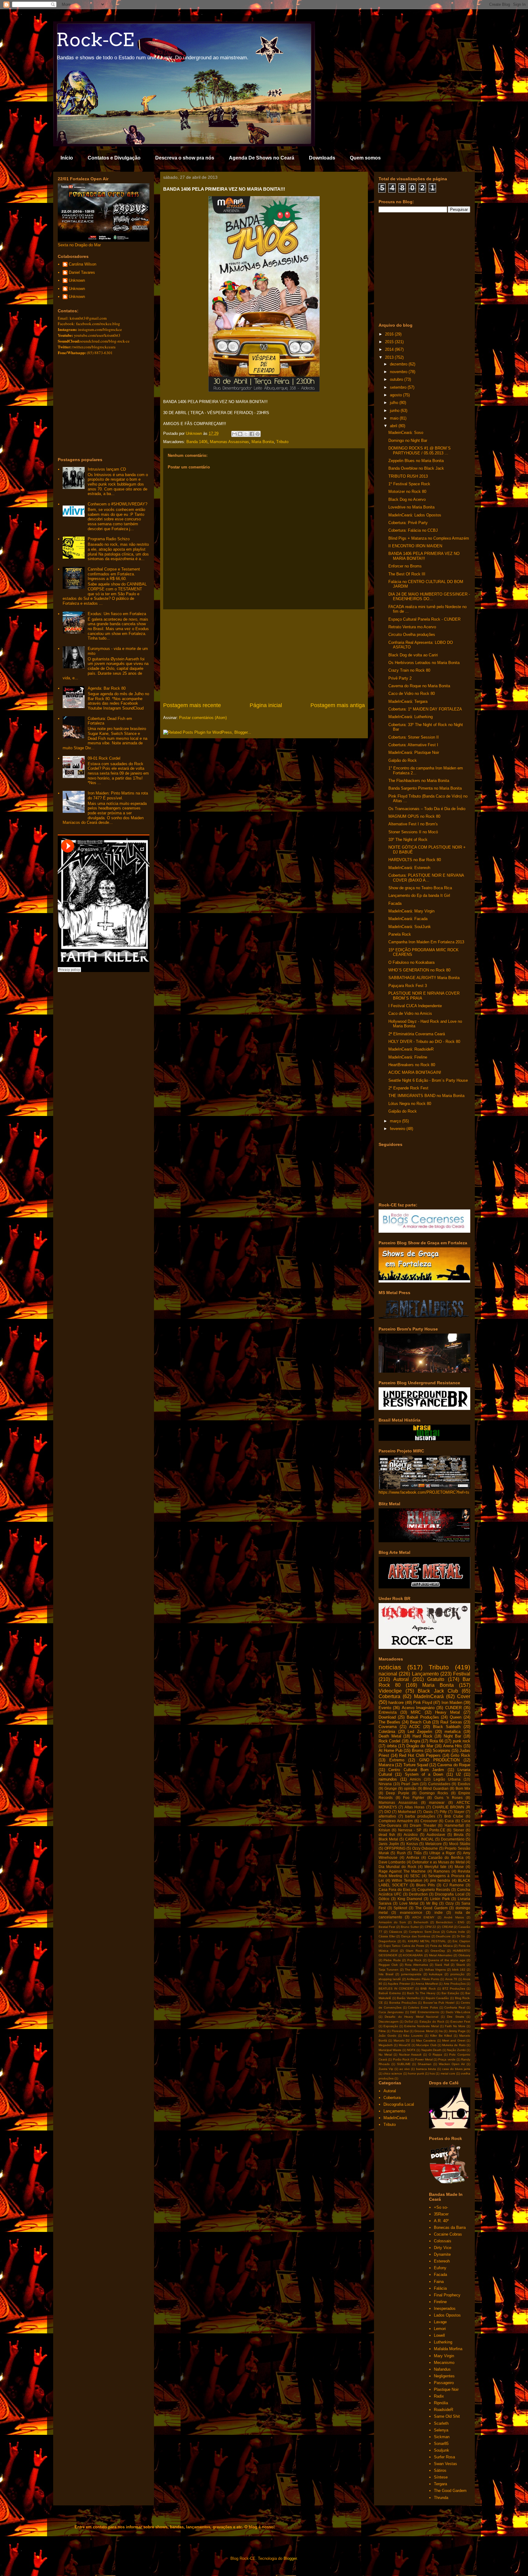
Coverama (388, 1727)
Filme (382, 2031)
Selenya (441, 2430)
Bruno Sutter (410, 1927)
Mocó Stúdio (460, 1844)
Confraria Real (455, 2007)
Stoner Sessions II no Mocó (413, 832)
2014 (390, 349)
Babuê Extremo (390, 1993)
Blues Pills (425, 1885)
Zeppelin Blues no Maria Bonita (416, 461)
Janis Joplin (389, 1844)
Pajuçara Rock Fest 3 (408, 986)
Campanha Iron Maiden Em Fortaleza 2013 (426, 942)
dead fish (387, 1835)
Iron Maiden (452, 1703)
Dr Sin (461, 1936)
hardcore (396, 1703)
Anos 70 (451, 1979)
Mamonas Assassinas (229, 442)
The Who (411, 1970)
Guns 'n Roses (449, 1798)
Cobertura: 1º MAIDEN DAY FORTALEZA (425, 709)
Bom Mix (463, 1788)
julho (395, 403)
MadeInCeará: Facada (408, 919)
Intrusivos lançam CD (107, 469)
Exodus (464, 1784)
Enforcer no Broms (405, 566)
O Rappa (436, 2055)
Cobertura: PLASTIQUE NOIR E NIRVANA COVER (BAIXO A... (426, 878)
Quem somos (365, 158)
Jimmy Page (457, 2031)
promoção (457, 1974)
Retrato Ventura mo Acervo (412, 627)
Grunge (391, 1788)
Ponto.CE (437, 1830)
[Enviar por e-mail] (234, 434)
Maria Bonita (263, 442)
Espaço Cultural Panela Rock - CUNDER (424, 619)
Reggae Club (388, 1965)
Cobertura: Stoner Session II (414, 737)
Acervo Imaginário (418, 1708)
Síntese (441, 2477)
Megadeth (386, 2045)
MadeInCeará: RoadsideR (411, 1049)
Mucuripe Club (426, 2045)
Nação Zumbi (456, 2050)
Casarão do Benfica (446, 1857)
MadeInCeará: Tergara (408, 701)
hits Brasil (386, 1974)
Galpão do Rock (403, 760)
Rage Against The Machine (402, 1871)
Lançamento (425, 1674)
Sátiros (440, 2470)
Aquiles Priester (399, 1984)
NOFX (411, 2050)
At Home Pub (391, 1750)
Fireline (440, 2302)
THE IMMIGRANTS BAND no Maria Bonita (426, 1096)
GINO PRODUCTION (439, 1760)
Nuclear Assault (410, 2055)
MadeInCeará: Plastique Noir (414, 752)
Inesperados (445, 2308)
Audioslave (436, 1835)
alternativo (387, 1816)
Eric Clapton (461, 1941)
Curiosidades (439, 1784)
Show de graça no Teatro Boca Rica (420, 888)
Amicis (415, 1779)
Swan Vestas (446, 2464)
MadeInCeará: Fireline (408, 1057)
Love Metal (409, 1903)
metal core (448, 2073)
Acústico (411, 1835)
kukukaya (436, 1974)
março (396, 1121)
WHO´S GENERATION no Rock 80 (419, 970)
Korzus (412, 1844)
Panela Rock (400, 934)
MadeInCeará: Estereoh (409, 868)
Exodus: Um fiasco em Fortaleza (117, 614)
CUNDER (453, 1708)
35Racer (441, 2214)
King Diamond (410, 1899)
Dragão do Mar (420, 1746)
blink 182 (459, 1970)
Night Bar (453, 1736)
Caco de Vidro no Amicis (410, 1013)
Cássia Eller (387, 1936)
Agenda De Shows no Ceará (262, 158)
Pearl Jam (410, 1784)
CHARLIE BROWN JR (451, 1807)
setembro (399, 387)
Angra (415, 1741)
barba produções (420, 1816)
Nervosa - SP (410, 1830)
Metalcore (434, 1844)
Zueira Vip (386, 2069)
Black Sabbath (447, 1727)
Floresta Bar (400, 2031)
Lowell (439, 2335)
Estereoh (442, 2261)
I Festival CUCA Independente (415, 1006)
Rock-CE (95, 40)
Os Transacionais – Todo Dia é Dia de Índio (427, 809)
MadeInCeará (429, 1696)
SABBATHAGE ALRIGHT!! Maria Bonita (424, 978)
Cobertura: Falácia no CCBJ (413, 530)
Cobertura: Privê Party (408, 523)
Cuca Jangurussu (391, 2012)
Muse (459, 1867)
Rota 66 (436, 1741)
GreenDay (438, 1951)
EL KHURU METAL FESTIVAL (424, 1941)
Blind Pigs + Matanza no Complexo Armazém (429, 538)
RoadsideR (444, 2410)
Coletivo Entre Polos (423, 2007)
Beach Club (420, 1722)
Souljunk (442, 2450)
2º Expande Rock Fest (408, 1088)
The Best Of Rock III (407, 574)
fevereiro (398, 1129)
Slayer (459, 1812)
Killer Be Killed (441, 2036)
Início (67, 158)
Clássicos (396, 1932)
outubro (397, 379)
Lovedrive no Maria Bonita (411, 507)
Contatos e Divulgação (114, 158)
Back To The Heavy (421, 1993)
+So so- (441, 2207)
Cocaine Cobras (448, 2234)
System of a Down (424, 1774)
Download (387, 1717)
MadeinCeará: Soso (406, 433)
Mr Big (432, 1903)
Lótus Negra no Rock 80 (410, 1104)
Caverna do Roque (454, 1765)
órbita (392, 1746)
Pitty (443, 1812)
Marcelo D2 (402, 2040)
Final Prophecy (447, 2295)
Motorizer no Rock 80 (407, 492)
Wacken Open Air (452, 2064)
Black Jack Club (438, 1691)
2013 (390, 357)
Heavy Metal (447, 1712)
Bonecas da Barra (450, 2227)
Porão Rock (401, 2059)
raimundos (388, 1779)
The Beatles (389, 1722)
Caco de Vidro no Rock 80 (412, 694)
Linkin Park (440, 1899)
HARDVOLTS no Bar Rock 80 (415, 860)
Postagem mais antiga (338, 705)
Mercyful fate (435, 1867)
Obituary (464, 1955)
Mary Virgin (444, 2356)
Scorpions (442, 1750)
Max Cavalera (426, 2040)
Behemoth (421, 1922)
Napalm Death (431, 2050)
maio (395, 418)
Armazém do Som (392, 1922)
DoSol (409, 2022)
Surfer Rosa (444, 2457)
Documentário (453, 1839)
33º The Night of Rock (408, 840)
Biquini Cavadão (437, 1998)
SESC (415, 1876)
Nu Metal (385, 2055)
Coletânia (387, 1732)
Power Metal (424, 2059)
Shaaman (425, 2064)
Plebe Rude (392, 1960)
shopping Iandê (390, 1979)
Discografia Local (449, 1894)
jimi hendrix (440, 1880)
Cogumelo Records (434, 1890)
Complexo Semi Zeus (424, 1932)
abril (394, 426)
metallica (453, 1732)
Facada (395, 903)
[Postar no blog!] (240, 434)
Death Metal (390, 1736)
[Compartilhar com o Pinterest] (258, 434)
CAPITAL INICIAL (420, 1839)
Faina (439, 2282)
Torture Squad (416, 1765)
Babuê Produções (423, 1717)
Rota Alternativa (416, 1965)
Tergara (440, 2484)
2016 (390, 334)
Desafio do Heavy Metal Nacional (411, 2017)
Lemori (440, 2329)
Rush (401, 1853)
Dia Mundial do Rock (397, 1867)
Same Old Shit (447, 2416)
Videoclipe (390, 1691)
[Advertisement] (264, 655)
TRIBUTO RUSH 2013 (408, 476)
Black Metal (388, 1839)
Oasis (428, 1812)
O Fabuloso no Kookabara (411, 962)
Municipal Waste (390, 2050)
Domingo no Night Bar (408, 440)
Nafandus (442, 2369)
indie (439, 1912)
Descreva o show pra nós (185, 158)
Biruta (459, 1835)
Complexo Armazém (396, 1821)
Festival (462, 1674)
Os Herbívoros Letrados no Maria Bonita (424, 663)
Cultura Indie (456, 1932)
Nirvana (385, 1784)
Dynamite (442, 2254)
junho (395, 411)
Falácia (440, 2288)
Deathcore (443, 1936)
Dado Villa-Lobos (458, 2012)
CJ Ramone (453, 1885)
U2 (458, 1774)
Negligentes (444, 2376)
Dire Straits (455, 2017)
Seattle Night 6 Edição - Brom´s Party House (428, 1080)
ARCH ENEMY (423, 1917)
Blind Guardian (436, 1788)
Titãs (418, 1853)
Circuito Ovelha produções (412, 635)
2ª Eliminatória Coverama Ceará (417, 1034)
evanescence (411, 1912)
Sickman (442, 2437)
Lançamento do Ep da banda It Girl (419, 895)
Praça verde (447, 2059)
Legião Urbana (447, 1779)
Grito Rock (460, 1755)
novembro (399, 372)
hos (432, 2073)
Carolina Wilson (82, 264)
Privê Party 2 (400, 678)
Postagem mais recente (192, 705)
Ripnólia (441, 2403)
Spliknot (400, 1908)
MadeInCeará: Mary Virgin (411, 911)
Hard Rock (422, 1736)
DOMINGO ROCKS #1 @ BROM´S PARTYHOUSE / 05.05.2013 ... (420, 451)
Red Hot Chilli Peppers (420, 1755)
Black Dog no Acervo (407, 499)
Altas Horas (414, 1807)
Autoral (401, 1679)
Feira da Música (442, 1946)
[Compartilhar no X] (246, 434)
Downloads (322, 158)
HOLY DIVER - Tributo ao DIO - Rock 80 (424, 1042)
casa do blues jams (456, 2069)
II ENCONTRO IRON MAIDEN (415, 546)
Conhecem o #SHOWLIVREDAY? (117, 504)
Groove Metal (424, 2031)
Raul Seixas (451, 1722)
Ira (441, 2031)
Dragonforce (387, 1941)
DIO (388, 1812)
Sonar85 (441, 2444)
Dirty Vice (443, 2248)
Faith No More (455, 2026)
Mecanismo (444, 2363)
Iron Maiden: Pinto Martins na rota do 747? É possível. (118, 796)
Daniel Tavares (82, 272)
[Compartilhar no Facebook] (252, 434)
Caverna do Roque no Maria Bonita (419, 686)
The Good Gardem (431, 1908)
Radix (439, 2396)
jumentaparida (411, 1974)
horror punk (416, 2073)
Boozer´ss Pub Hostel (439, 2003)
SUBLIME (404, 2064)
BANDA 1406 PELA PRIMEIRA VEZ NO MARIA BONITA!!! (424, 556)
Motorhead (407, 1812)
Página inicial (266, 705)
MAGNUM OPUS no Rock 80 (414, 816)
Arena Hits (453, 1746)
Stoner (459, 1830)
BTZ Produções (454, 1989)
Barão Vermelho (408, 1998)
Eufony (440, 2268)
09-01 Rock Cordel (104, 758)
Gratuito (436, 1679)
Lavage (440, 2322)
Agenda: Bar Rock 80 (107, 688)
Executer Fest (460, 2022)
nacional (388, 1674)
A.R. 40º (441, 2221)
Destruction (418, 1894)
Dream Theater (423, 1825)
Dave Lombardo (392, 1862)
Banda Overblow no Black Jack (416, 468)
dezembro (399, 364)
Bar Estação (450, 1993)
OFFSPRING (395, 1848)
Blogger (290, 2558)
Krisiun (384, 1830)
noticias (390, 1667)
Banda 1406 (197, 442)
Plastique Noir (446, 2389)
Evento (385, 1708)
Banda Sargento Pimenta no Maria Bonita (425, 788)
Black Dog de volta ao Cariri (413, 655)
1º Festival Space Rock (409, 484)
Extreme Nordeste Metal (422, 2026)
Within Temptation (407, 1880)
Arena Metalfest (427, 1984)
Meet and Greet (454, 2040)
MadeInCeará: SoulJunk (410, 927)
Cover (464, 1696)
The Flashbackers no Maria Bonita (419, 781)
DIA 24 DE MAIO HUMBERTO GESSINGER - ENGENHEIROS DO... (429, 597)
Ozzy (450, 1903)
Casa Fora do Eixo (394, 1890)
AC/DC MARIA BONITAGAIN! (415, 1072)
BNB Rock (428, 1989)
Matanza (386, 1765)
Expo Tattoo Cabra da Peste (404, 1946)
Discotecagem (389, 2022)
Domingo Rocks (434, 1793)
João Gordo (387, 2036)
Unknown (77, 280)
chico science (393, 2073)
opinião (410, 1788)
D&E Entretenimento (425, 2012)
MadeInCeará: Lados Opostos (415, 515)
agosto (396, 395)
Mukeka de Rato (454, 2045)
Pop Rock (414, 1960)
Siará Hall (442, 1965)
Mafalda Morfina (448, 2349)
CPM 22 (430, 1927)
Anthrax (413, 1857)
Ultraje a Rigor (442, 1853)
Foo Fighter (414, 1798)
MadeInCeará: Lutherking (411, 717)
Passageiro (444, 2383)
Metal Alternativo (441, 1955)
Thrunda (441, 2498)
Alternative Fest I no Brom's (413, 824)
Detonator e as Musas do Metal (438, 1862)
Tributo (282, 442)
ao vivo (405, 2069)
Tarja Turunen (389, 1970)
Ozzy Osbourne (425, 1848)
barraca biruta (426, 2069)
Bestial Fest (387, 1927)
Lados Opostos (447, 2315)
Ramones (442, 1871)
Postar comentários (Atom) (203, 718)
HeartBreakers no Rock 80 (412, 1065)
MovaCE (405, 2045)
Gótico (384, 1899)
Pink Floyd (423, 1703)
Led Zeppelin (420, 1732)
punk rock (462, 1741)
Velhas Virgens (435, 1970)
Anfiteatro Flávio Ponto (423, 1979)
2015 (390, 342)
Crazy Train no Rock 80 (409, 670)
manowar (437, 1802)
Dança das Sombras (416, 1936)
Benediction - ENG (450, 1922)
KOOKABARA (413, 1955)
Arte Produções (455, 1984)
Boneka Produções (403, 2003)
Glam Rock (414, 1951)
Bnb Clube (454, 1816)
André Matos (454, 1917)
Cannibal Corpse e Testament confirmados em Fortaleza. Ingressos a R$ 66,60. (114, 574)
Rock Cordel (389, 1741)
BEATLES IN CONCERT (396, 1989)
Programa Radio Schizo (109, 539)
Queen (456, 1717)
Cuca (449, 1821)
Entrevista (388, 1712)
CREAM (447, 1927)
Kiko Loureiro (413, 2036)
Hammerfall (454, 1825)
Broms (418, 1750)
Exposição (391, 2026)
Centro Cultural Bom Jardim (416, 1770)
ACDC (415, 1727)
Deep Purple (397, 1793)
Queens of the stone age (447, 1960)
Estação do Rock (432, 2022)
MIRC (416, 1712)
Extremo (397, 1760)
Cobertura (389, 1696)
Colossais (443, 2241)
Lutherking (443, 2342)
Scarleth (441, 2423)
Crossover (429, 1821)
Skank (461, 1965)
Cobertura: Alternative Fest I (413, 745)
